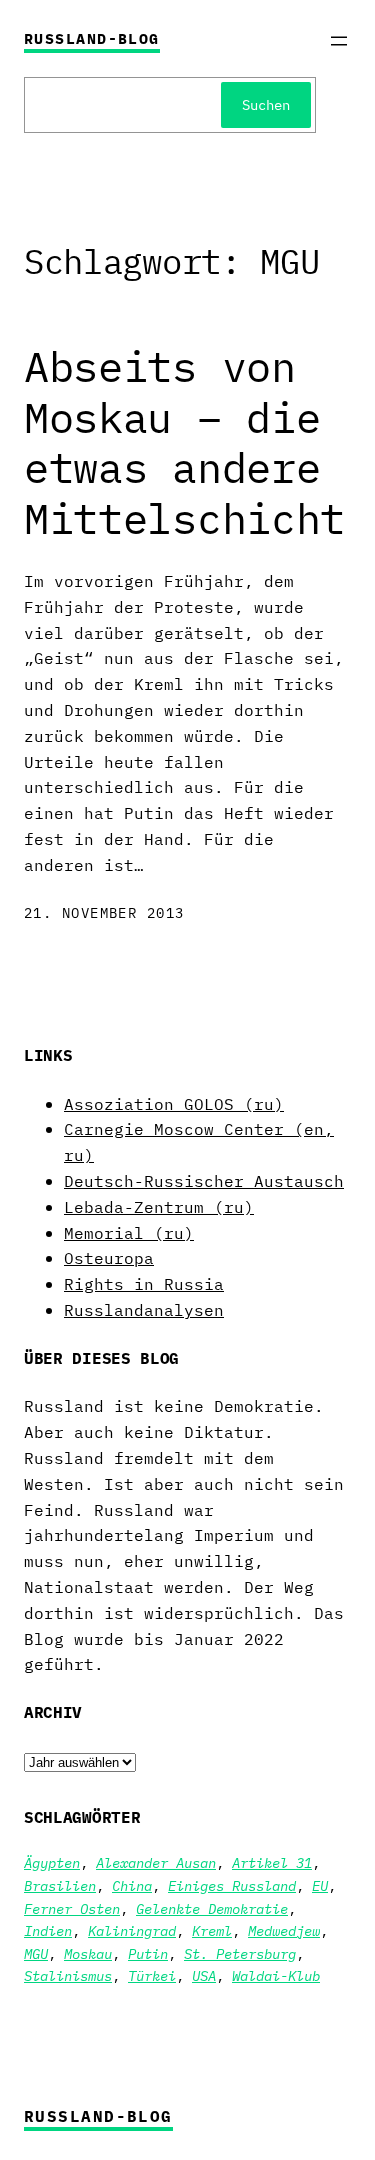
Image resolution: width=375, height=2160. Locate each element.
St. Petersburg (240, 1954)
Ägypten (52, 1863)
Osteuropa (109, 1257)
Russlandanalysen (144, 1309)
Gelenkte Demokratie (212, 1909)
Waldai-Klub (276, 1976)
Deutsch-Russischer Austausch (204, 1180)
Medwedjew (284, 1931)
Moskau (88, 1954)
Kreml (212, 1931)
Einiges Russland (232, 1886)
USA (204, 1976)
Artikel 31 (272, 1863)
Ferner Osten (72, 1909)
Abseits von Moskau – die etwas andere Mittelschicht (184, 443)
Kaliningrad (132, 1931)
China (132, 1886)
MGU (36, 1954)
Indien (48, 1931)
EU (320, 1886)
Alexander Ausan (156, 1863)
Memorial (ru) (129, 1232)
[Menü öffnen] (339, 41)
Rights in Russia (144, 1283)
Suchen (266, 105)
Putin (148, 1954)
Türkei (152, 1976)
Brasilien (60, 1886)
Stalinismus (68, 1976)
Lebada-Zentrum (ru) (159, 1206)
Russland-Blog (92, 38)
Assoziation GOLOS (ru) (174, 1103)
